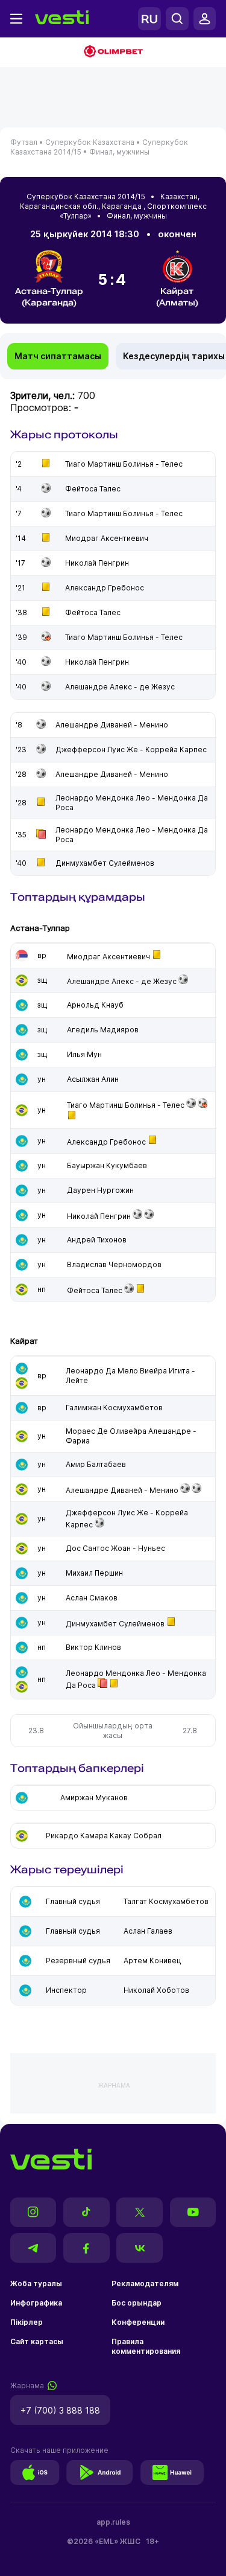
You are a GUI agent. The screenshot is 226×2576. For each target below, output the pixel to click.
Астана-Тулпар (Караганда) (49, 297)
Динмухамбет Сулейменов (115, 1624)
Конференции (138, 2322)
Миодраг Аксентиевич (108, 957)
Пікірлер (27, 2322)
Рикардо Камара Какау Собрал (104, 1836)
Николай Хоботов (156, 1990)
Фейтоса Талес (95, 1290)
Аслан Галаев (148, 1931)
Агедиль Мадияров (103, 1030)
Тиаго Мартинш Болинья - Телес (126, 1105)
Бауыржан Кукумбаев (107, 1165)
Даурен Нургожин (100, 1190)
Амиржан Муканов (94, 1798)
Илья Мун (84, 1054)
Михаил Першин (94, 1573)
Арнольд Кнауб (95, 1005)
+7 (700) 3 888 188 (60, 2410)
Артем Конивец (152, 1961)
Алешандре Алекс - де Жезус (122, 981)
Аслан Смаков (92, 1598)
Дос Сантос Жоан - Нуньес (115, 1548)
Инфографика (36, 2303)
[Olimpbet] (113, 53)
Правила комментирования (146, 2346)
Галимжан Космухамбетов (114, 1408)
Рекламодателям (145, 2284)
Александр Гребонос (106, 1142)
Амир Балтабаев (96, 1464)
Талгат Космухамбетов (166, 1901)
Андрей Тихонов (97, 1240)
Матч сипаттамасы (58, 356)
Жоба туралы (36, 2284)
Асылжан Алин (93, 1079)
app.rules (113, 2522)
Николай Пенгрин (99, 1216)
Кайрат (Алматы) (177, 297)
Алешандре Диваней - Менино (122, 1490)
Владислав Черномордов (114, 1264)
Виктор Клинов (93, 1647)
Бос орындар (137, 2303)
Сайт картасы (37, 2341)
